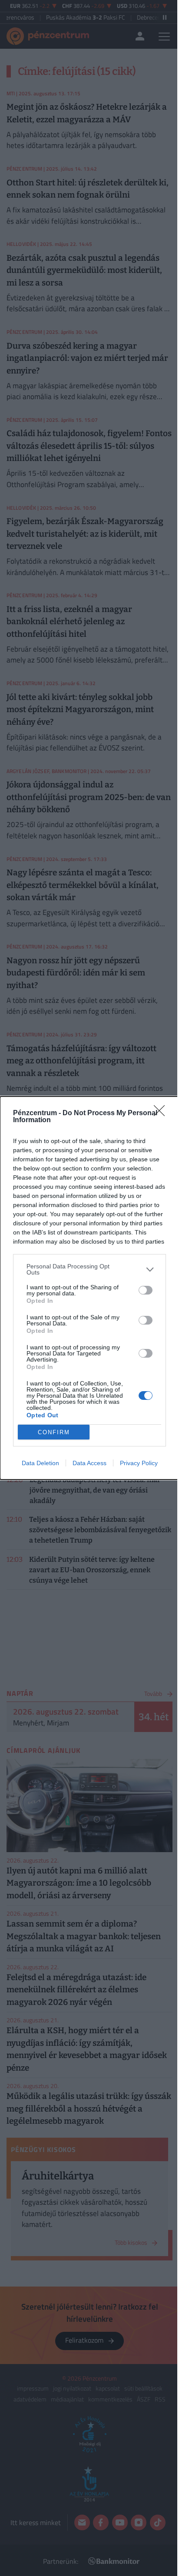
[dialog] (89, 1288)
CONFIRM (54, 1432)
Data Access (89, 1463)
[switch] (146, 1290)
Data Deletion (40, 1463)
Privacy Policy (139, 1463)
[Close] (162, 1113)
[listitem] (89, 1269)
